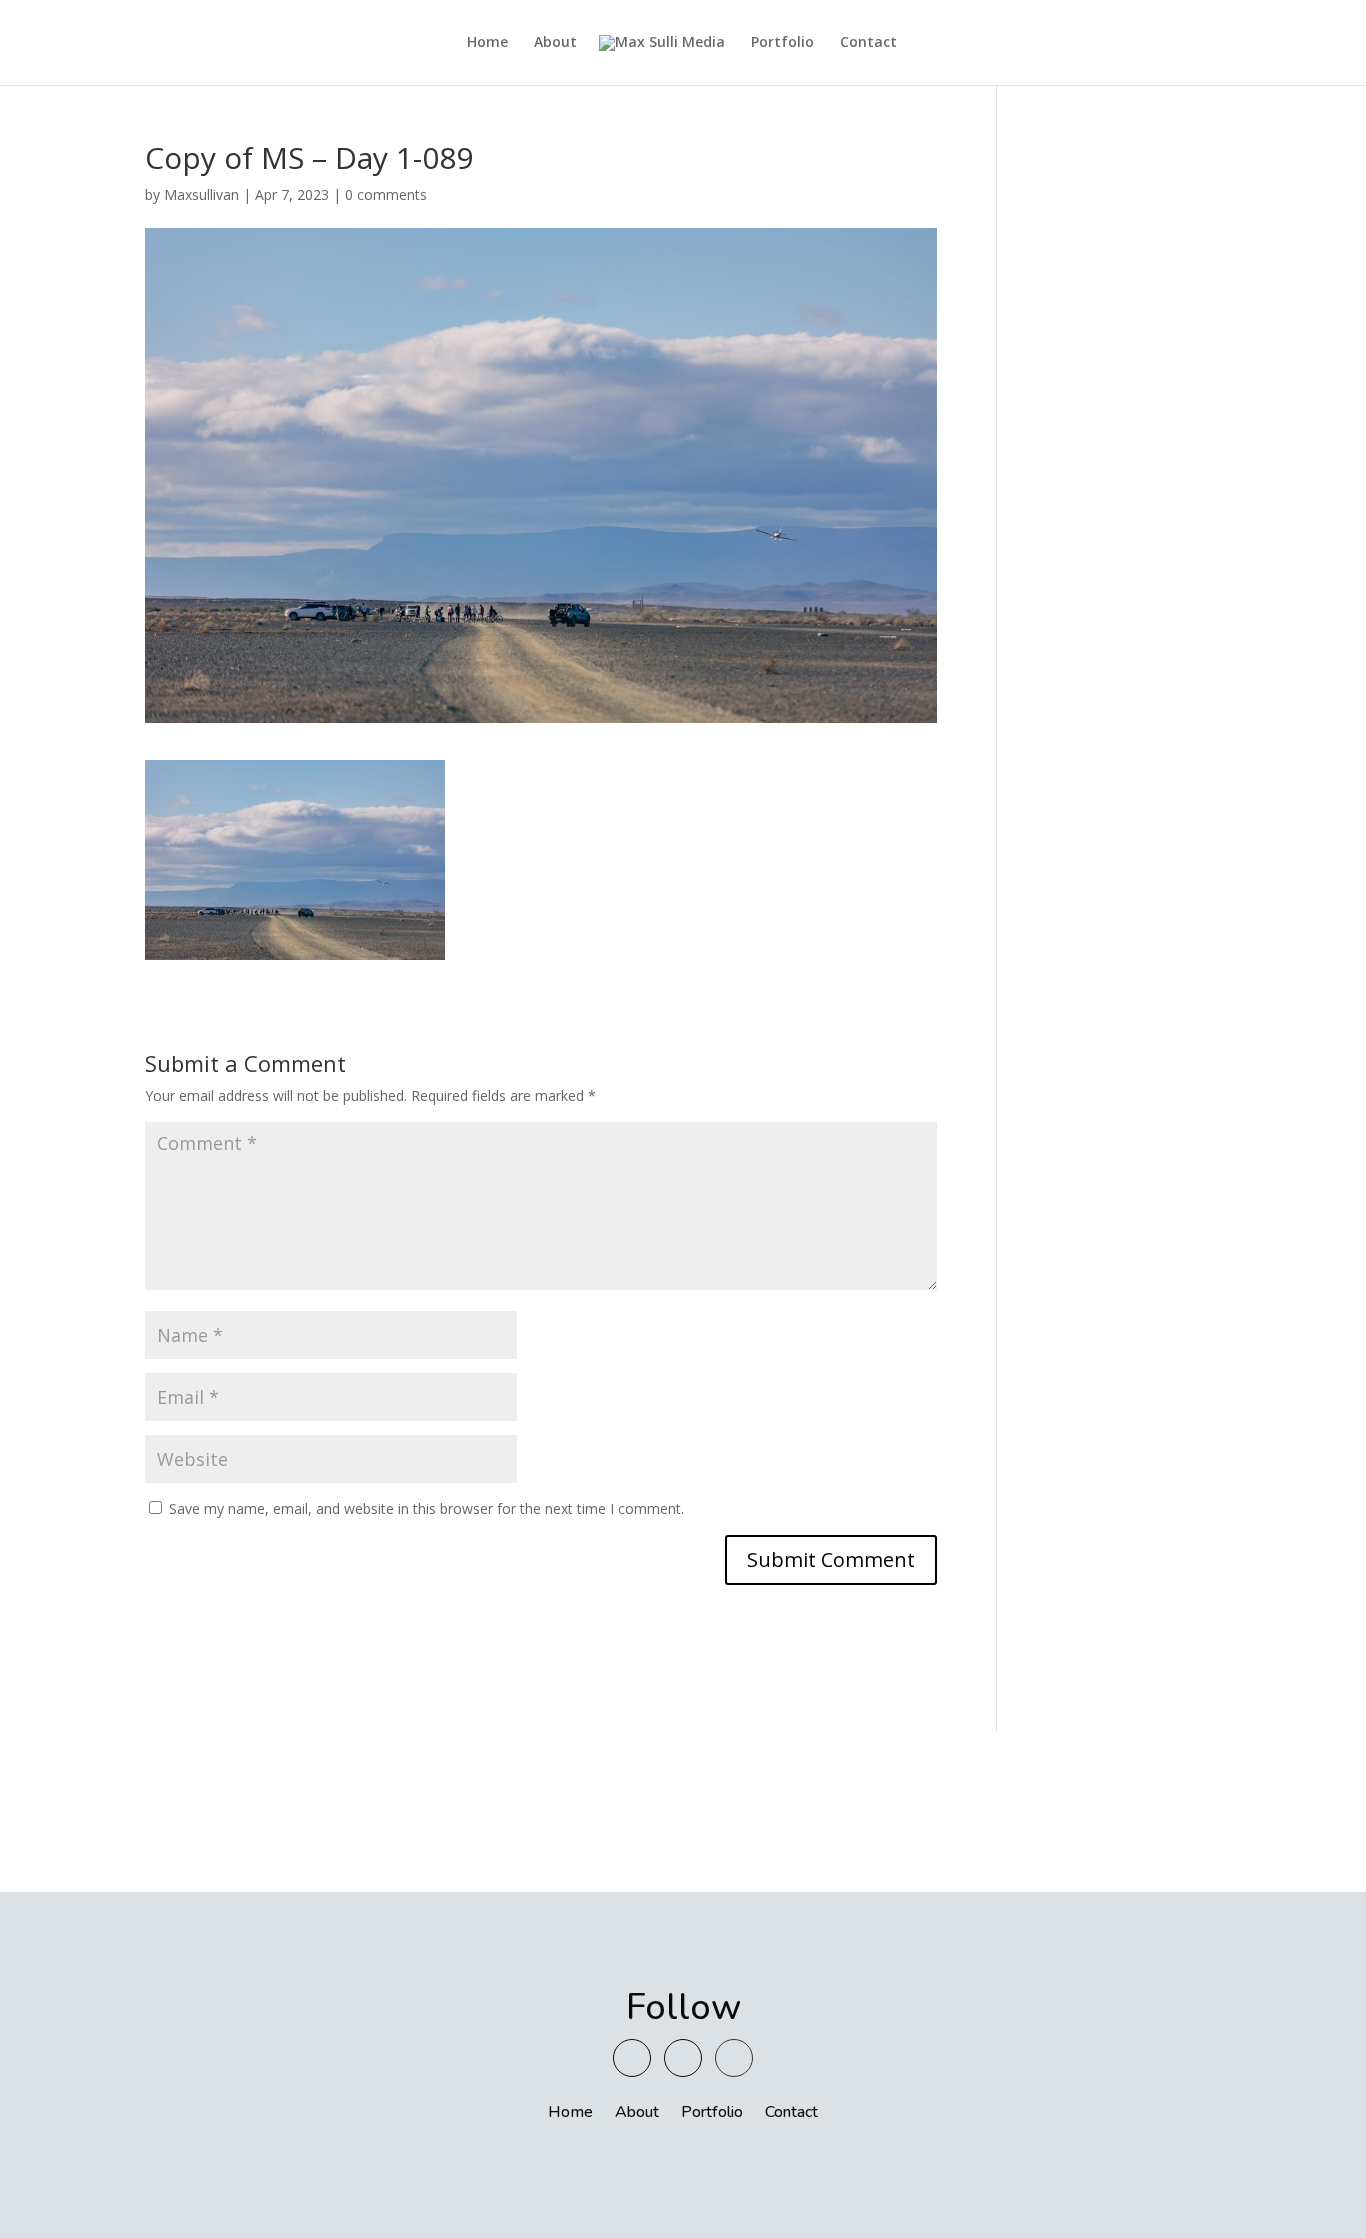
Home (487, 43)
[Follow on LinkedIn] (734, 2058)
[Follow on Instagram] (683, 2058)
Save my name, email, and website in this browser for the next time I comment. (426, 1508)
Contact (868, 43)
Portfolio (782, 43)
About (555, 43)
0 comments (386, 194)
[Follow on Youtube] (632, 2058)
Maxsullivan (201, 194)
